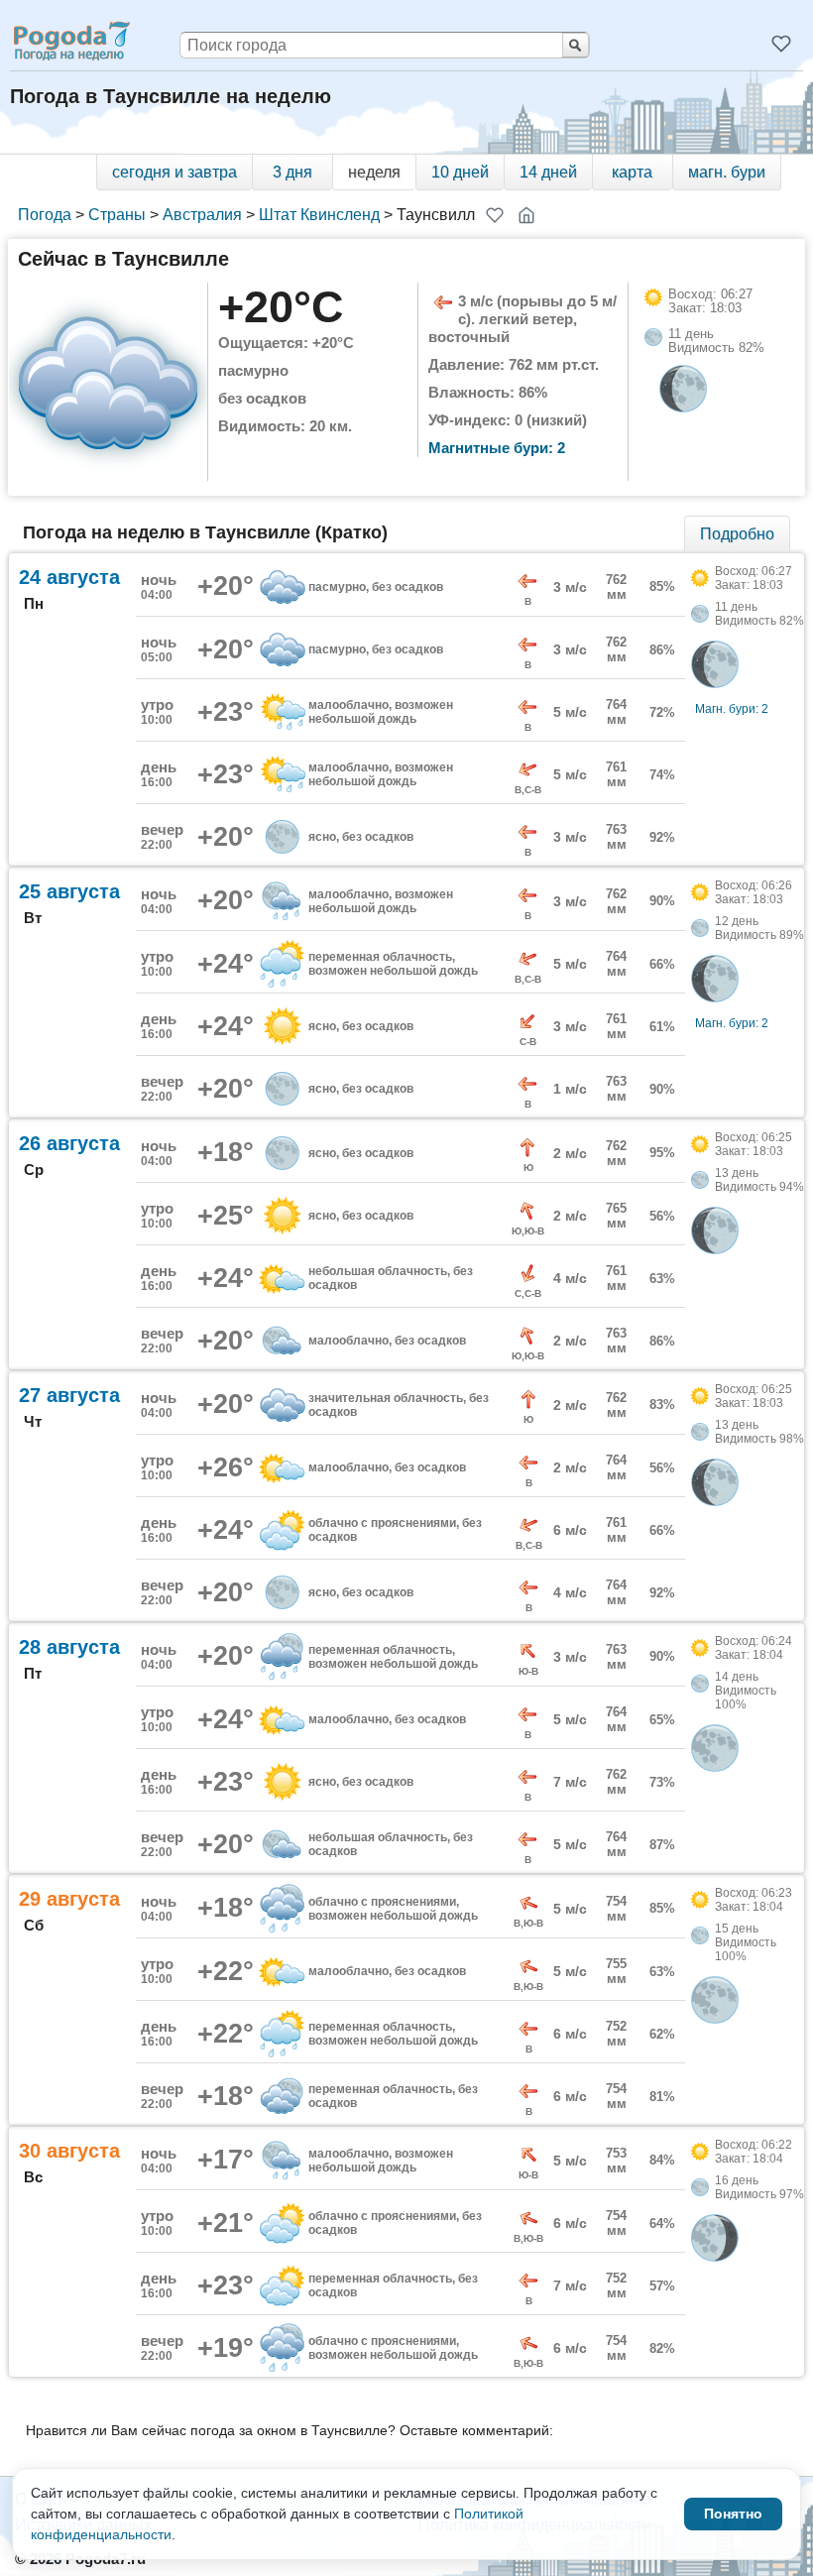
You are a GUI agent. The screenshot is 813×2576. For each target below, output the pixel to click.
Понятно (733, 2514)
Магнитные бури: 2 (497, 448)
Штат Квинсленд (319, 215)
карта (632, 172)
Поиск (576, 45)
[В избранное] (495, 215)
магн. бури (727, 172)
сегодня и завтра (174, 172)
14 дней (548, 172)
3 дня (292, 172)
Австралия (202, 215)
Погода (45, 215)
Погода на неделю (70, 41)
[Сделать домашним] (526, 215)
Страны (117, 215)
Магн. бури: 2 (732, 709)
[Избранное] (781, 44)
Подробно (737, 534)
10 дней (460, 172)
